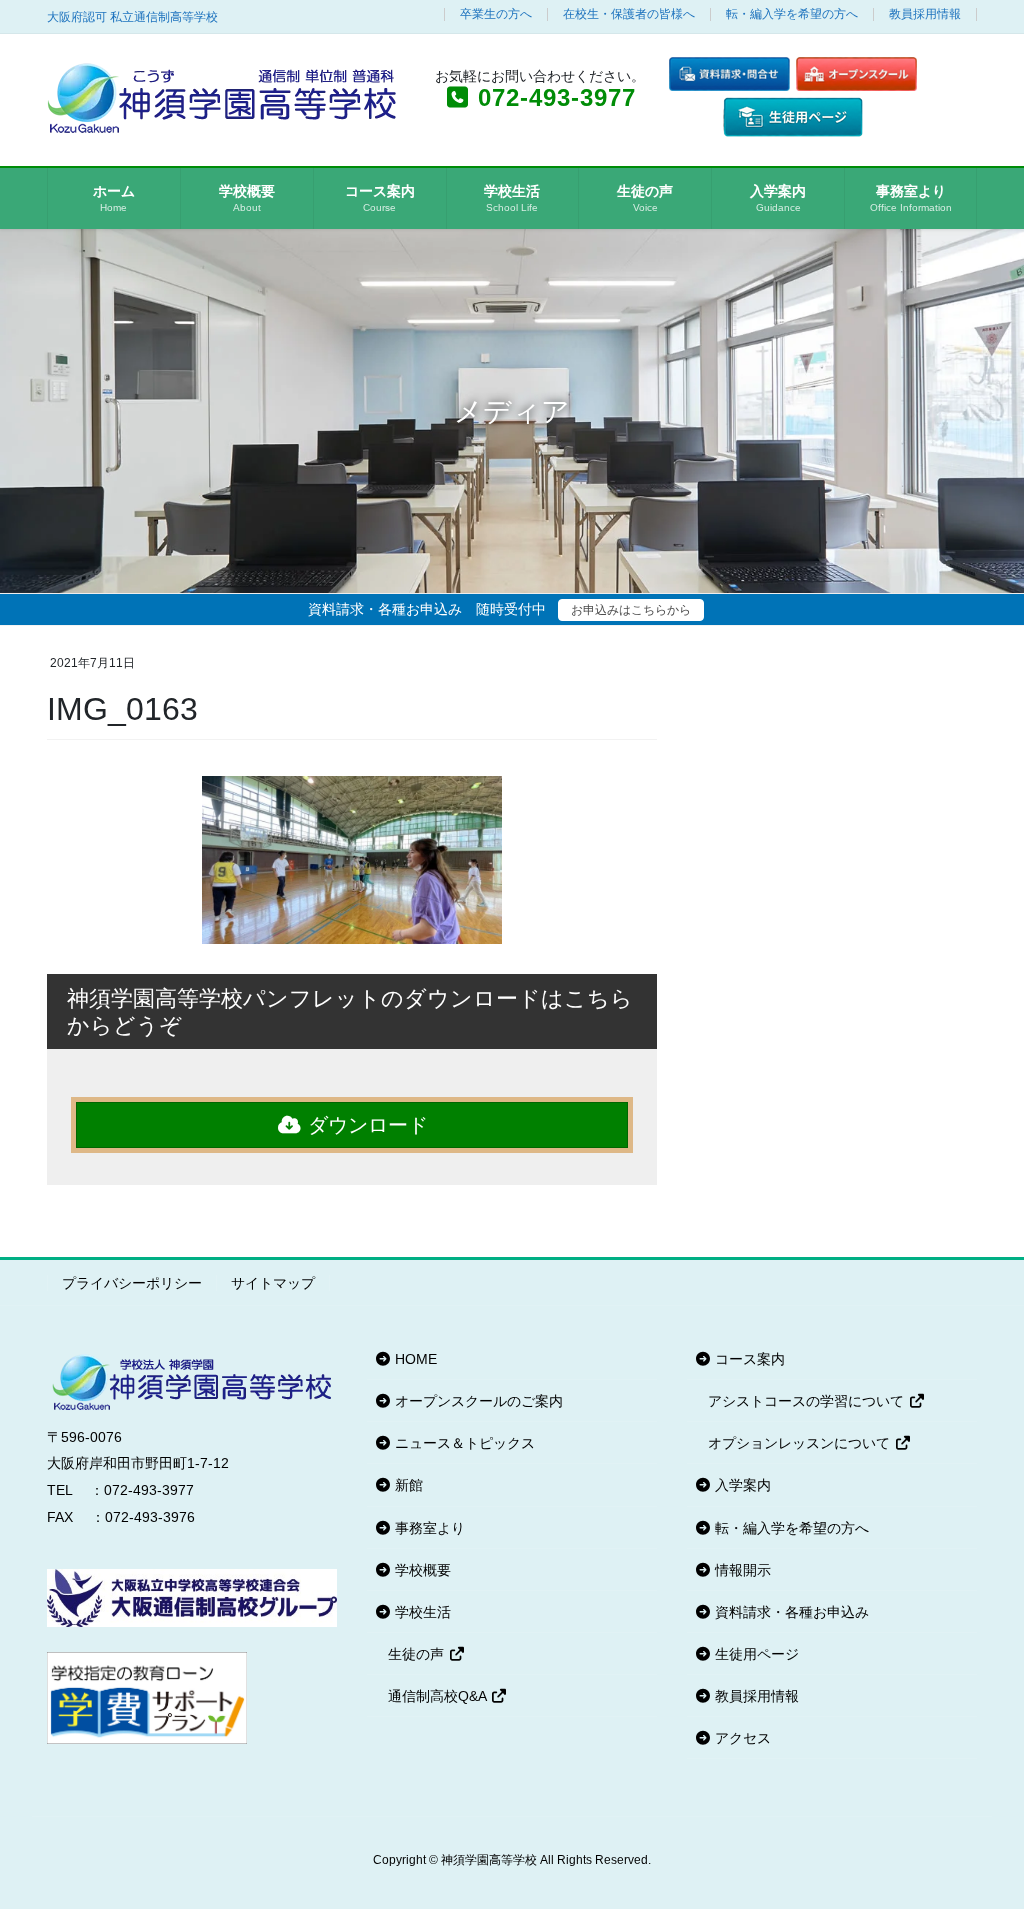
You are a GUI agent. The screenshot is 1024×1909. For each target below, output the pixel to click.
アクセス (741, 1738)
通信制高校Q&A (439, 1696)
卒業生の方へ (496, 14)
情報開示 (741, 1570)
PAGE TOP (980, 1834)
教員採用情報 (925, 14)
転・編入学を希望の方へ (792, 14)
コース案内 (748, 1359)
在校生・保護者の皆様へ (629, 14)
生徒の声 (418, 1654)
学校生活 (421, 1612)
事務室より (428, 1528)
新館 (407, 1485)
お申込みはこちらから (631, 610)
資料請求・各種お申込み (790, 1612)
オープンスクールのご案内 (477, 1401)
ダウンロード (365, 1125)
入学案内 (741, 1485)
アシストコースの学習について (808, 1401)
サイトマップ (273, 1283)
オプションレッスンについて (801, 1443)
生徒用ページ (755, 1654)
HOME (414, 1359)
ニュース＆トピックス (463, 1443)
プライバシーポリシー (132, 1283)
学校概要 (421, 1570)
